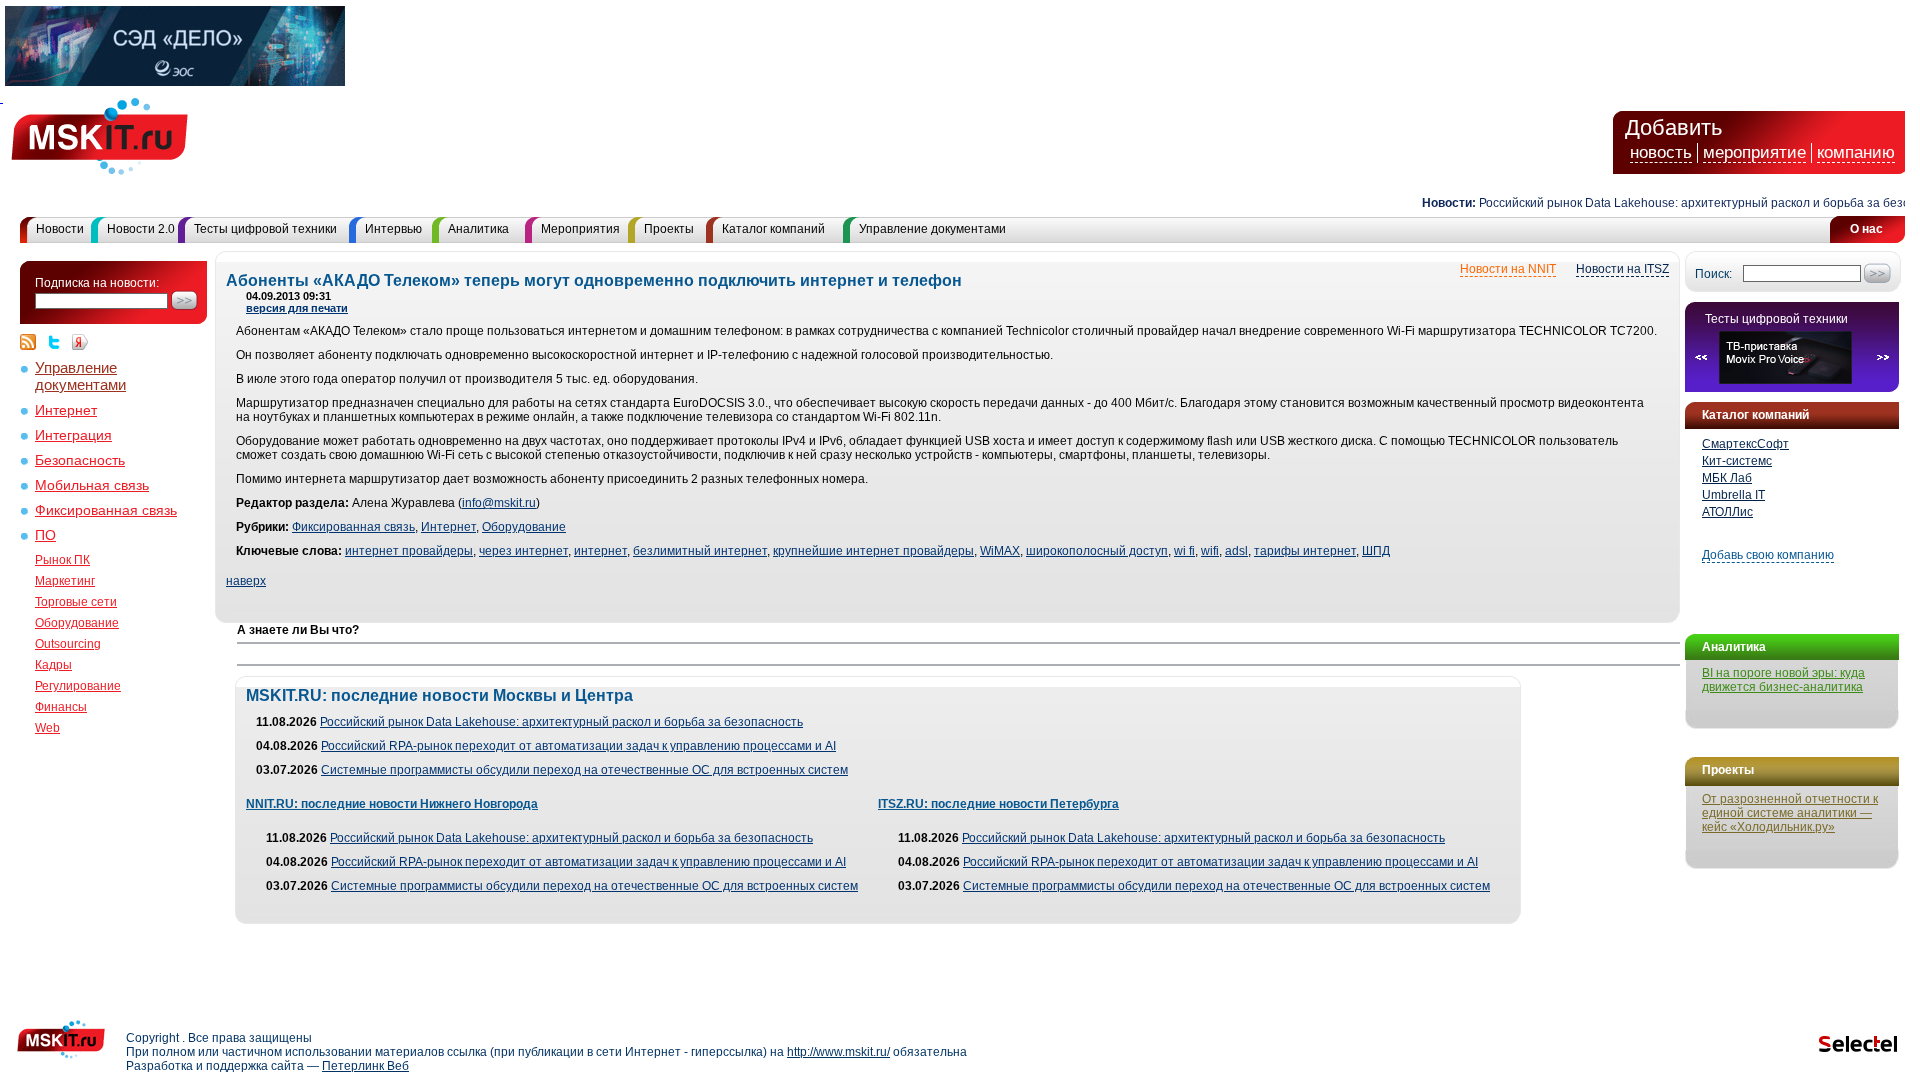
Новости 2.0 (141, 229)
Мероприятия (580, 229)
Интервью (393, 229)
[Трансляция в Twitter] (59, 342)
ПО (45, 535)
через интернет (523, 551)
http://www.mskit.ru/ (838, 1052)
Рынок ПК (62, 560)
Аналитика (478, 229)
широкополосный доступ (1097, 551)
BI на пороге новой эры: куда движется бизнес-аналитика (1783, 680)
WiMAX (1000, 551)
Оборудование (77, 623)
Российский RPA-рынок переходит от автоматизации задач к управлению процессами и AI (578, 746)
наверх (246, 581)
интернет (600, 551)
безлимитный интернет (700, 551)
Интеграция (73, 435)
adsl (1236, 551)
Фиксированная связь (106, 510)
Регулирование (78, 686)
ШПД (1376, 551)
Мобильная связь (92, 485)
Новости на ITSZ (1622, 269)
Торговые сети (76, 602)
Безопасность (80, 460)
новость (1661, 152)
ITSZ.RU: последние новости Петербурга (998, 804)
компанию (1856, 152)
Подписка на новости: (97, 283)
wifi (1210, 551)
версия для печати (297, 308)
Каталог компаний (773, 229)
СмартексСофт (1745, 444)
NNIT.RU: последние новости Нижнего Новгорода (392, 804)
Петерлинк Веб (365, 1066)
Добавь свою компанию (1768, 555)
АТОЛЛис (1727, 512)
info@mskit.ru (499, 503)
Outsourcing (68, 644)
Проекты (669, 229)
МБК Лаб (1727, 478)
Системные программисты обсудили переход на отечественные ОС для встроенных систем (584, 770)
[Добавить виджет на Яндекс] (80, 342)
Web (47, 728)
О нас (1866, 229)
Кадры (53, 665)
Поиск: (1713, 274)
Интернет (66, 410)
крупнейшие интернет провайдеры (873, 551)
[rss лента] (33, 342)
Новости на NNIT (1508, 269)
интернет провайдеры (409, 551)
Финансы (61, 707)
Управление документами (932, 229)
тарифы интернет (1305, 551)
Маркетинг (65, 581)
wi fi (1184, 551)
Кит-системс (1737, 461)
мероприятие (1754, 152)
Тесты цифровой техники (265, 229)
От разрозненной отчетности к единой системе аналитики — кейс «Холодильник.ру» (1790, 813)
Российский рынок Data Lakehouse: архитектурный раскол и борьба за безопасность (561, 722)
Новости (60, 229)
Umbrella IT (1733, 495)
